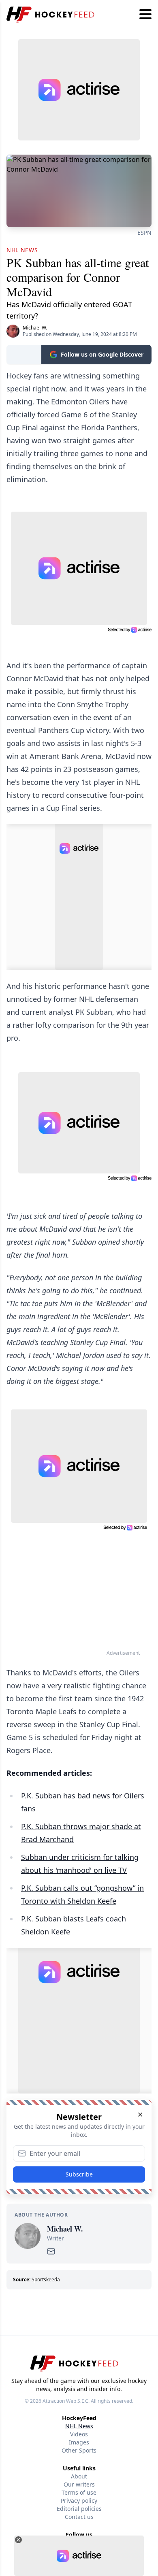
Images (79, 2442)
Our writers (79, 2484)
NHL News (79, 2426)
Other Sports (79, 2450)
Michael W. (35, 328)
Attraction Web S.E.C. (66, 2401)
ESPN (144, 233)
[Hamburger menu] (145, 15)
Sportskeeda (46, 2280)
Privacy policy (79, 2501)
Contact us (79, 2517)
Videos (79, 2434)
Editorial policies (79, 2509)
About (79, 2476)
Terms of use (79, 2492)
